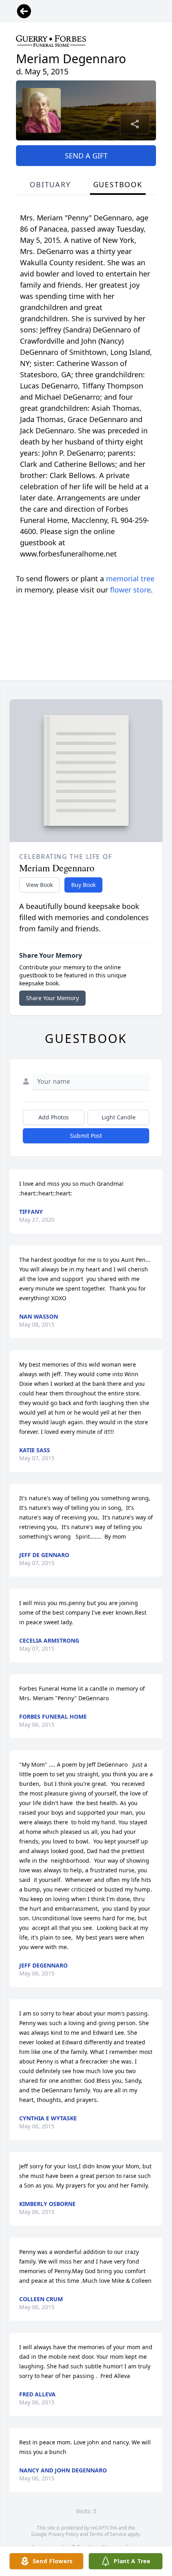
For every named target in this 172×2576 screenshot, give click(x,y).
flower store (130, 590)
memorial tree (130, 578)
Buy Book (83, 885)
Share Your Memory (52, 998)
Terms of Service (108, 2534)
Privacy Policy (63, 2534)
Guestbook (118, 184)
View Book (39, 885)
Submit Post (86, 1136)
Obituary (50, 184)
